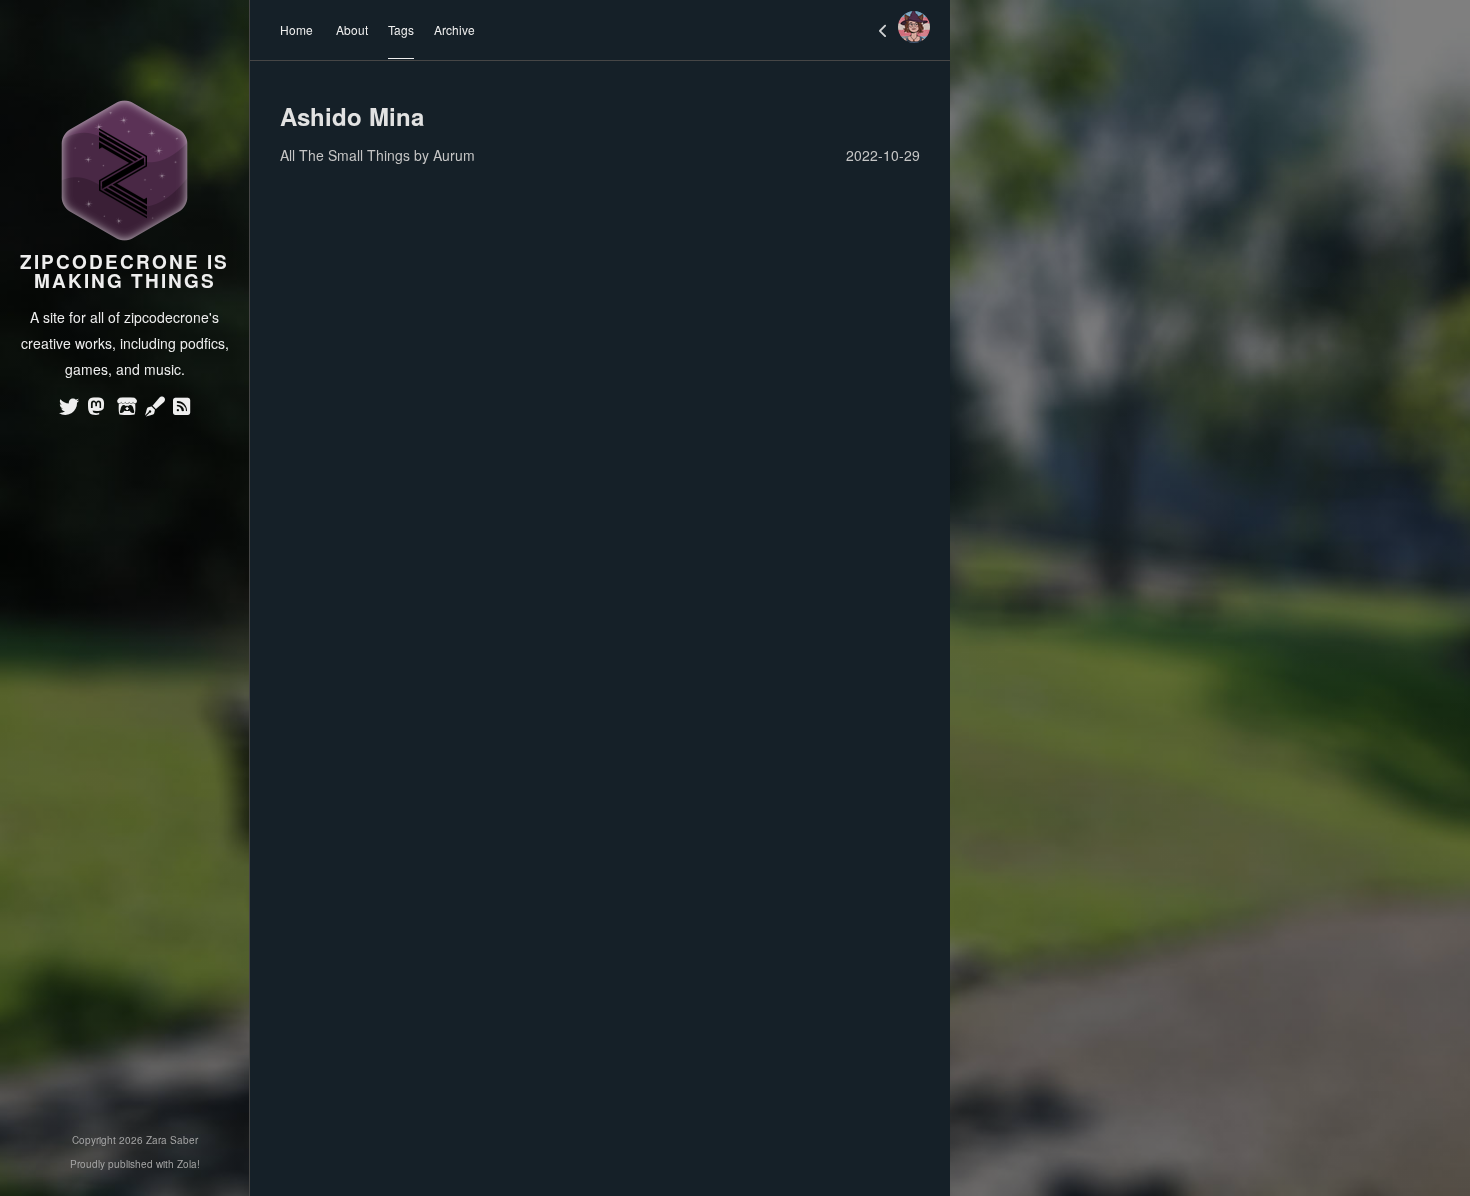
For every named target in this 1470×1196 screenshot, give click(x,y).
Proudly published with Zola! (135, 1164)
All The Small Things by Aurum (377, 155)
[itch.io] (127, 408)
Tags (401, 29)
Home (296, 29)
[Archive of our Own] (155, 408)
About (352, 29)
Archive (454, 29)
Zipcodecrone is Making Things (124, 271)
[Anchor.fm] (182, 408)
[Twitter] (69, 408)
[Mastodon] (96, 408)
